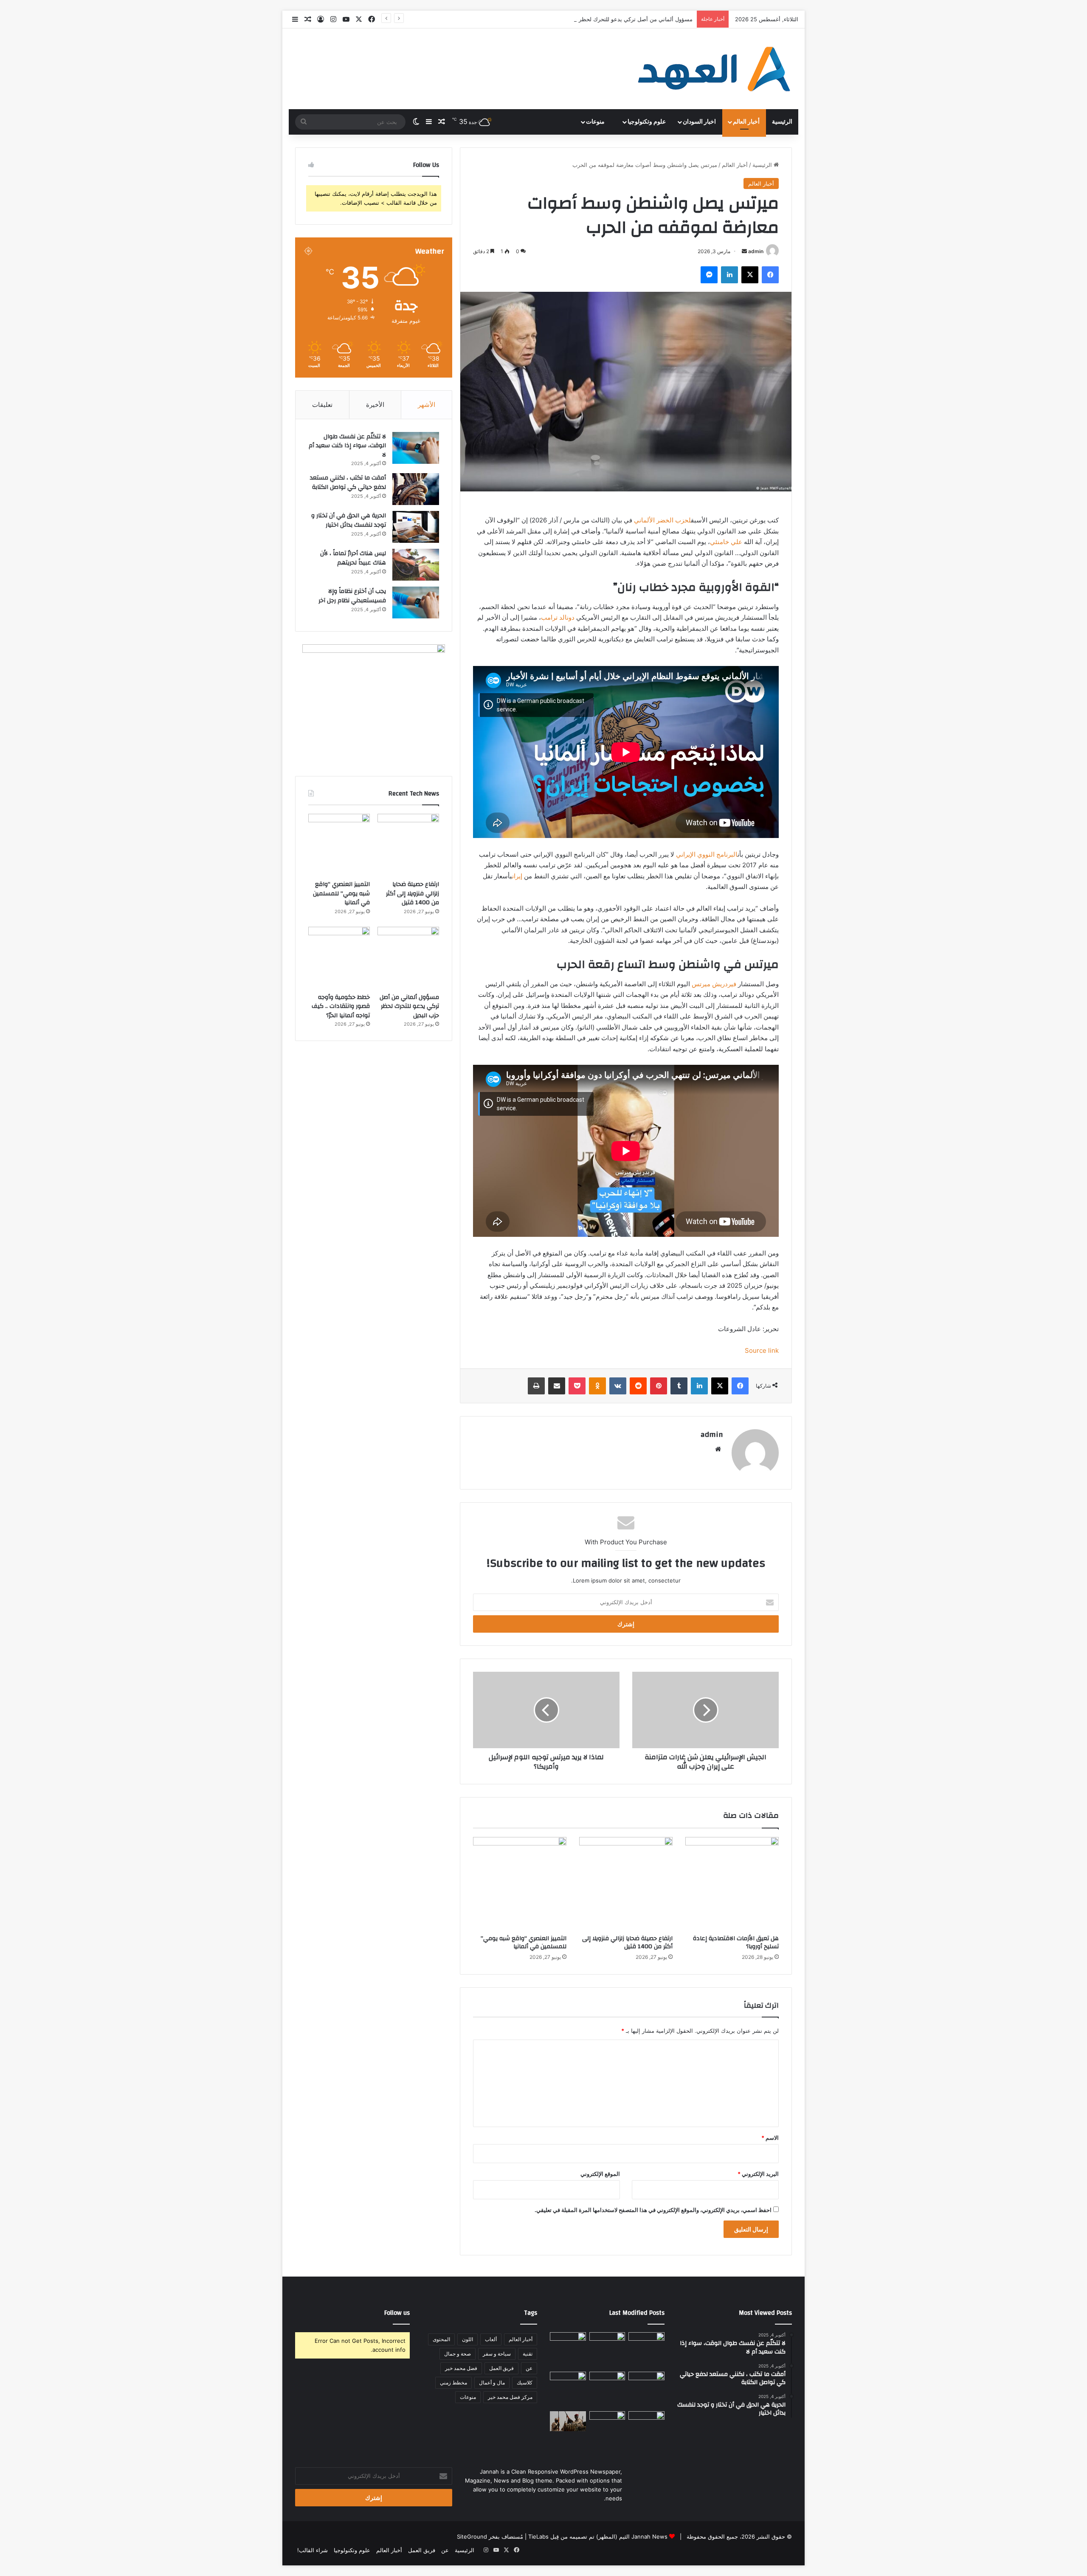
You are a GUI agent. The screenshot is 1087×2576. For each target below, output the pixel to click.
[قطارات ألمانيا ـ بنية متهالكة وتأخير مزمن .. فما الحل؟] (607, 2429)
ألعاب (491, 2339)
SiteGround (472, 2536)
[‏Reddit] (638, 1386)
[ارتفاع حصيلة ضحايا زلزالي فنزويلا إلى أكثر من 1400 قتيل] (626, 1884)
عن (529, 2368)
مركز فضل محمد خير (510, 2397)
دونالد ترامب (558, 617)
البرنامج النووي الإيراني (707, 854)
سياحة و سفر (497, 2354)
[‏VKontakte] (618, 1386)
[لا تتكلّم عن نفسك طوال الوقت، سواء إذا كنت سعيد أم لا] (416, 448)
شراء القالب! (313, 2550)
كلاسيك (525, 2383)
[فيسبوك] (770, 275)
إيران (517, 876)
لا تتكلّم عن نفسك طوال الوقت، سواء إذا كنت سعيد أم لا (347, 446)
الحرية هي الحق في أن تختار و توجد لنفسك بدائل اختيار (349, 520)
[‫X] (750, 275)
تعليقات (322, 405)
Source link (762, 1350)
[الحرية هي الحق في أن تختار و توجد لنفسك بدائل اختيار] (416, 527)
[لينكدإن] (729, 275)
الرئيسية (782, 122)
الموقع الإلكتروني (600, 2174)
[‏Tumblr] (679, 1386)
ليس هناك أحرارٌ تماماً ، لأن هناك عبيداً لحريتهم (353, 558)
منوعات (596, 122)
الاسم (770, 2138)
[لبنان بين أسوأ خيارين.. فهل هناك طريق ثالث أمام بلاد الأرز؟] (646, 2429)
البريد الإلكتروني (758, 2174)
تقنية (528, 2354)
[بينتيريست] (659, 1386)
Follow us (397, 2313)
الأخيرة (375, 405)
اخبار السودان (699, 122)
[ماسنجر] (709, 275)
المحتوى (441, 2339)
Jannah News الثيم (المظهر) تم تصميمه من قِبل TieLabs (598, 2536)
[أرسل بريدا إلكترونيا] (744, 251)
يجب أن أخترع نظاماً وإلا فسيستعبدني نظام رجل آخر (352, 596)
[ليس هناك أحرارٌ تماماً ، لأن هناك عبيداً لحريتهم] (416, 565)
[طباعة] (536, 1386)
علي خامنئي (726, 542)
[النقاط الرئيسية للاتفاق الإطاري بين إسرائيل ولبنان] (568, 2390)
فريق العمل (501, 2368)
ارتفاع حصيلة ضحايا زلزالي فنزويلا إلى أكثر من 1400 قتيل (627, 1943)
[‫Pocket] (577, 1386)
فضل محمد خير (461, 2368)
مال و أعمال (492, 2383)
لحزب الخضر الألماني (662, 520)
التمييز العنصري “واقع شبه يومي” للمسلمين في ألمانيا (524, 1943)
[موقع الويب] (718, 1449)
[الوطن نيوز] (713, 69)
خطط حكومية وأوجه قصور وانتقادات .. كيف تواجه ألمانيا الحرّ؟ (341, 1006)
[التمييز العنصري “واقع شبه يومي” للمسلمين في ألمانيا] (520, 1884)
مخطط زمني (453, 2383)
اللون (467, 2339)
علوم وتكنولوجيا (647, 122)
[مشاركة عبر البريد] (557, 1386)
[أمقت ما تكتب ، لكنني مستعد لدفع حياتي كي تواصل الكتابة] (416, 489)
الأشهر (427, 405)
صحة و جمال (458, 2354)
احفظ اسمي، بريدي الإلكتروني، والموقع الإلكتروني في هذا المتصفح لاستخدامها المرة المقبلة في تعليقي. (653, 2210)
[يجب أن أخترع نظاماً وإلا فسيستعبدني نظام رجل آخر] (416, 602)
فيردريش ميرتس (714, 984)
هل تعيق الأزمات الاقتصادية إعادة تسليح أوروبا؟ (736, 1943)
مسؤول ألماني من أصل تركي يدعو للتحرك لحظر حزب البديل (409, 1006)
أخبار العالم (746, 122)
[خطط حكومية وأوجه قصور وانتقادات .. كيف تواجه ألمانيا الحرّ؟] (339, 958)
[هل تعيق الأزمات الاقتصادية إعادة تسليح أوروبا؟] (732, 1884)
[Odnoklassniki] (597, 1386)
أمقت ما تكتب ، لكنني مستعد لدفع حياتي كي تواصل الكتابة (348, 482)
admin (756, 251)
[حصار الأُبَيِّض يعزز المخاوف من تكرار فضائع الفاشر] (568, 2421)
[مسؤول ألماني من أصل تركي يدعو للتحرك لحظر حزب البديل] (408, 958)
